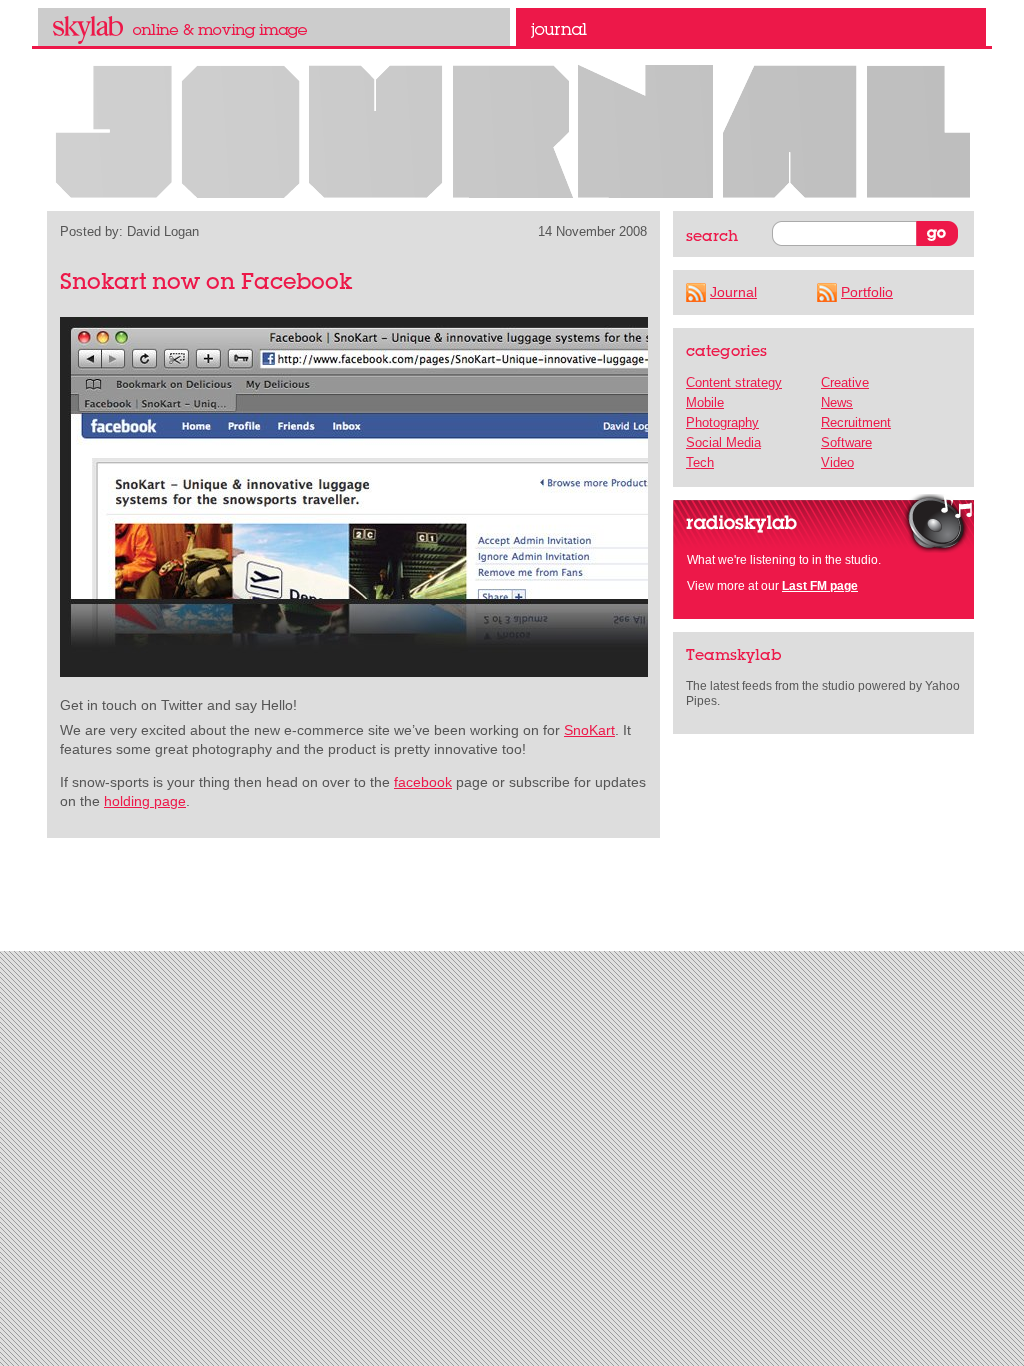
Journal (751, 27)
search (712, 235)
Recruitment (856, 422)
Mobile (705, 402)
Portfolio (867, 292)
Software (846, 442)
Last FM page (820, 586)
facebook (423, 782)
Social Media (723, 442)
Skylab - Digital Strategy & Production (274, 27)
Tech (700, 462)
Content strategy (734, 382)
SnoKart (589, 730)
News (837, 402)
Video (837, 462)
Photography (722, 422)
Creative (845, 382)
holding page (145, 801)
